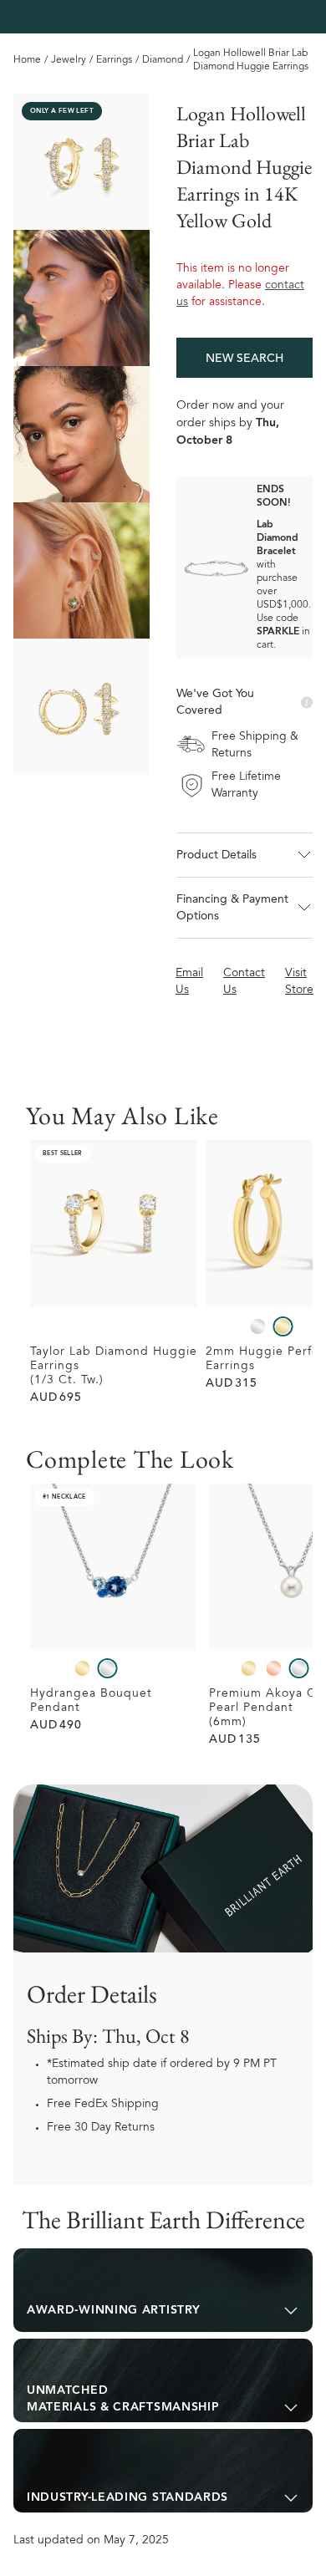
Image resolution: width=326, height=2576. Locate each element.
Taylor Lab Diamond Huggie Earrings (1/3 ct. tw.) (114, 1367)
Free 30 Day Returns (101, 2128)
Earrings (114, 60)
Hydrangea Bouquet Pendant (91, 1701)
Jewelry (69, 60)
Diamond (163, 60)
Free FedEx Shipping (103, 2105)
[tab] (163, 2290)
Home (27, 60)
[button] (244, 855)
